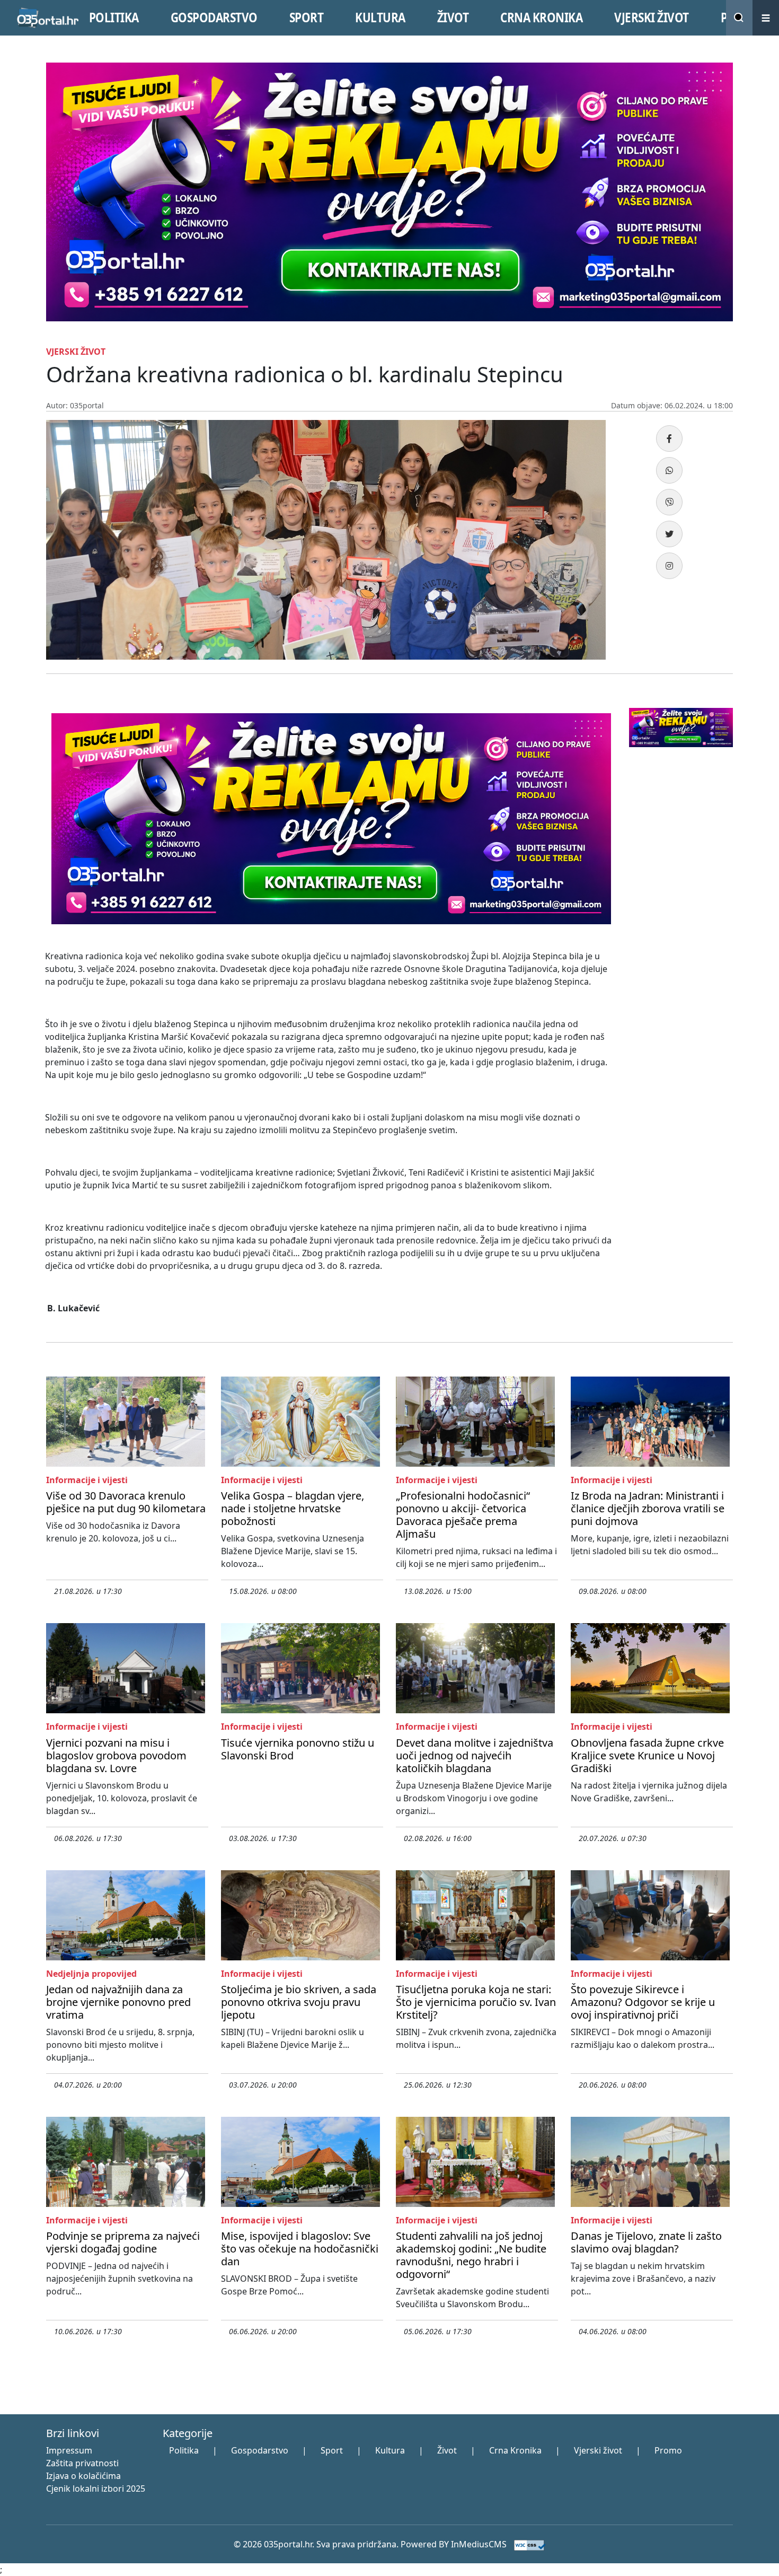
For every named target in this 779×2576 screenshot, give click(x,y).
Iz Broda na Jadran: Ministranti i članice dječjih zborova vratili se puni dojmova (648, 1508)
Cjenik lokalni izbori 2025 (96, 2489)
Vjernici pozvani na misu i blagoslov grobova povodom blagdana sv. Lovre (116, 1755)
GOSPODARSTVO (214, 17)
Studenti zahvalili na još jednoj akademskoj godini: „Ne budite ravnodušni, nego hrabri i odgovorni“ (471, 2255)
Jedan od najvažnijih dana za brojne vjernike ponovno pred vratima (118, 2002)
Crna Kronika (515, 2450)
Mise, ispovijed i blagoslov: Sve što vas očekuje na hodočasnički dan (300, 2249)
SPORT (307, 17)
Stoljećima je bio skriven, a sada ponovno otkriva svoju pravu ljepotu (299, 2002)
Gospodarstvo (260, 2450)
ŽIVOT (453, 17)
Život (447, 2450)
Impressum (69, 2450)
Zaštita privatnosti (82, 2463)
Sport (332, 2450)
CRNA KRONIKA (541, 17)
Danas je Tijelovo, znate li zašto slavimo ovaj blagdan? (646, 2242)
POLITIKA (114, 17)
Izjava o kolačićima (83, 2476)
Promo (668, 2450)
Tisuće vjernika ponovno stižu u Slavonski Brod (298, 1749)
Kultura (390, 2450)
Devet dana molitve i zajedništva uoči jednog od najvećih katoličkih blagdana (475, 1755)
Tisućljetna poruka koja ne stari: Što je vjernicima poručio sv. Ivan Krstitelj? (476, 2002)
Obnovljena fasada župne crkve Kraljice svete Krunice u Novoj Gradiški (647, 1755)
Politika (184, 2450)
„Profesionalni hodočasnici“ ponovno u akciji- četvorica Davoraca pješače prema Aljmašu (463, 1515)
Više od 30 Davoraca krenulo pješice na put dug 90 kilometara (126, 1502)
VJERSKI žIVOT (652, 17)
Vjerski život (598, 2450)
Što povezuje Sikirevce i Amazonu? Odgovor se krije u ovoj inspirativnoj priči (643, 2002)
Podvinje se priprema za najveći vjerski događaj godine (123, 2242)
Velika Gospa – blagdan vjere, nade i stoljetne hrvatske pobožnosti (293, 1508)
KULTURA (380, 17)
